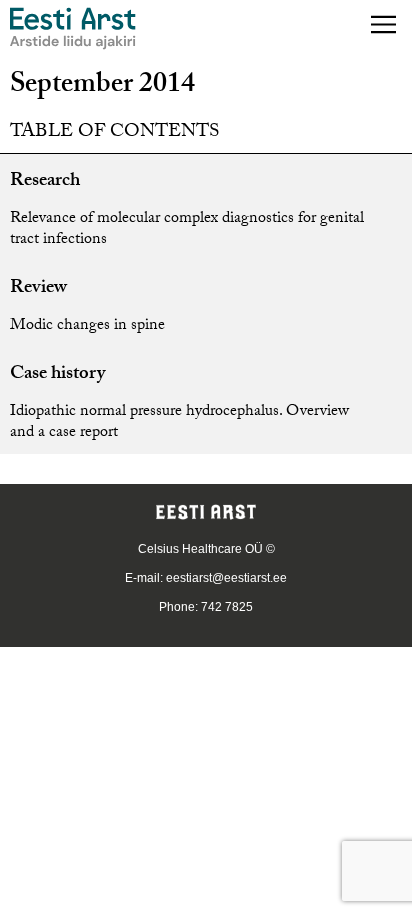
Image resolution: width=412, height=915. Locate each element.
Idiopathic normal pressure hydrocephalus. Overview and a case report (179, 423)
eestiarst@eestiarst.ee (226, 578)
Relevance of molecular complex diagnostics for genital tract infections (187, 230)
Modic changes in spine (87, 326)
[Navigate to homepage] (73, 28)
